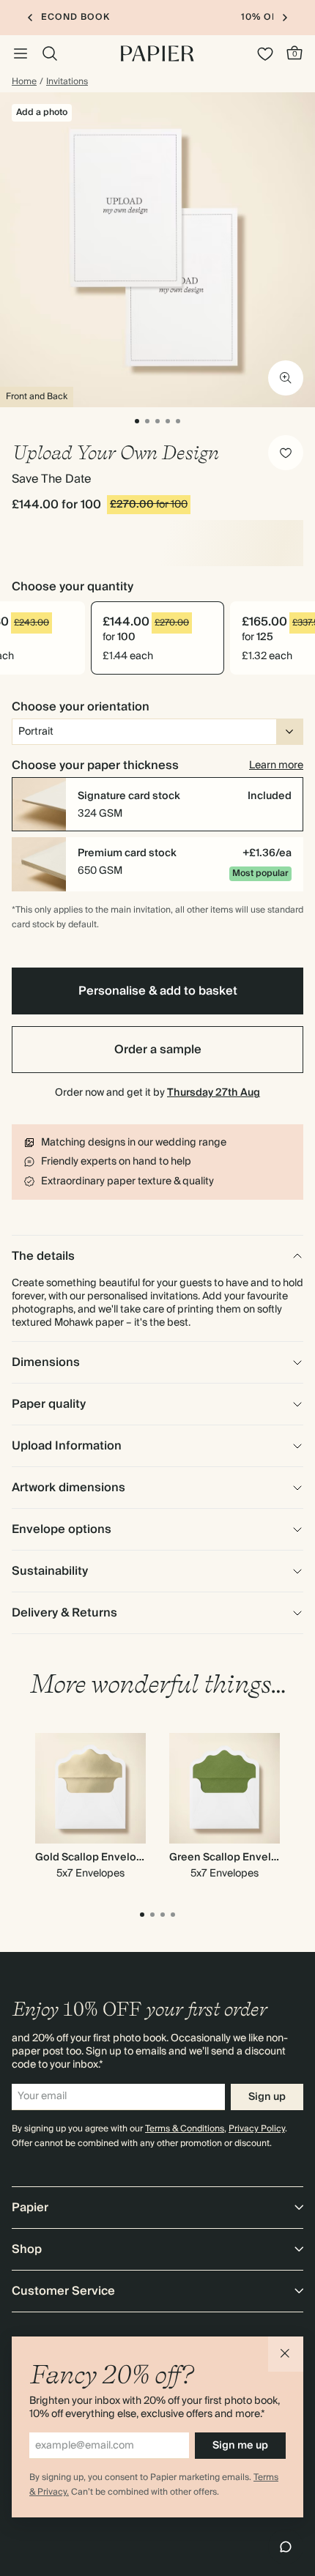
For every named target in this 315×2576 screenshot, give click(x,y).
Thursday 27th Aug (214, 1093)
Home (24, 82)
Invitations (67, 82)
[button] (286, 2354)
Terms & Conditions (185, 2129)
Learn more (276, 765)
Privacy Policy (257, 2129)
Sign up (267, 2097)
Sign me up (240, 2446)
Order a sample (158, 1050)
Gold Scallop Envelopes (95, 1857)
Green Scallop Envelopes (233, 1857)
